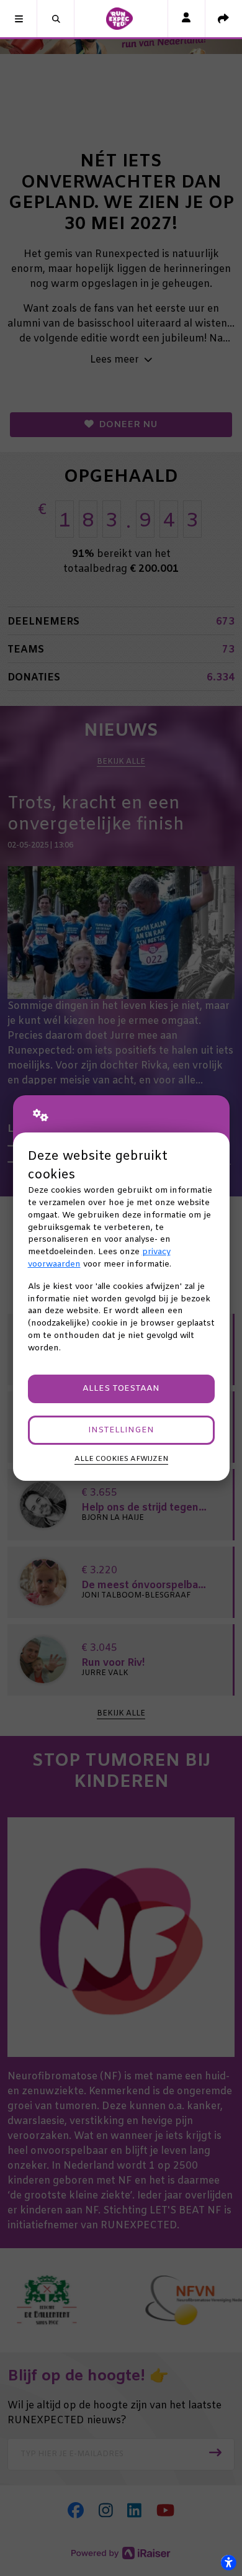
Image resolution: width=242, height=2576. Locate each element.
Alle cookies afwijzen (121, 1459)
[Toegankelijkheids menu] (228, 2562)
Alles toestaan (121, 1389)
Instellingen (121, 1430)
